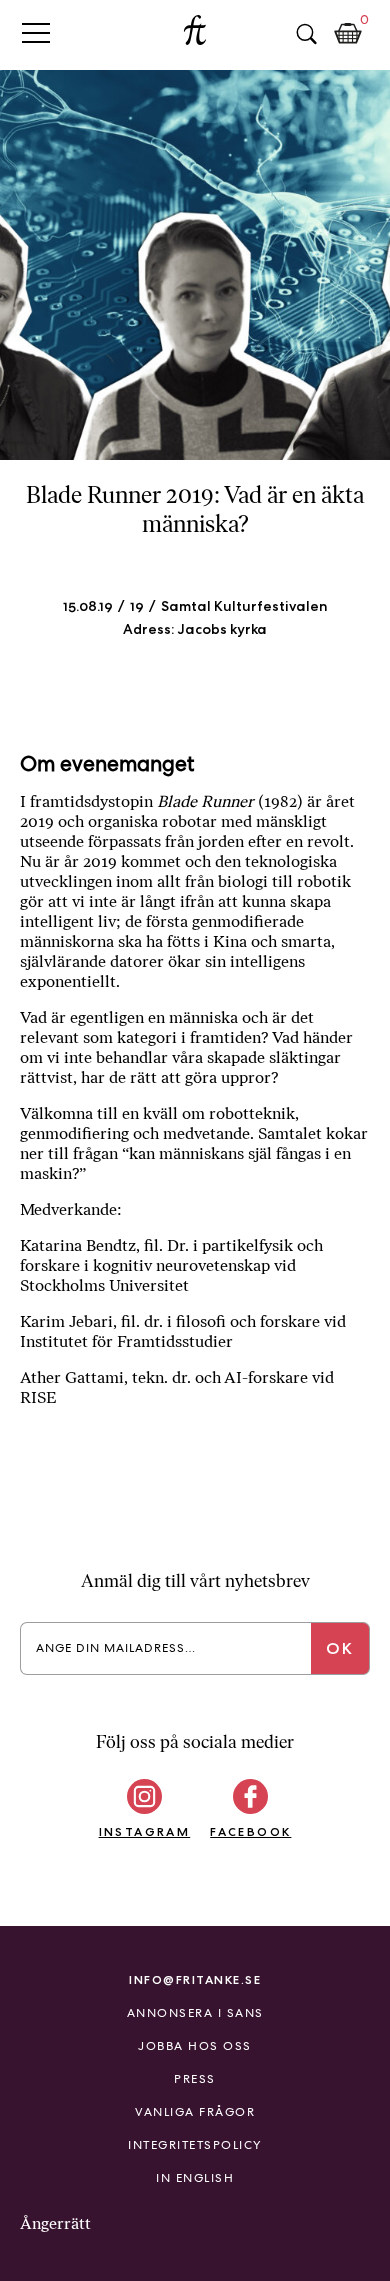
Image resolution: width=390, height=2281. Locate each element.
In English (195, 2178)
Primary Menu (36, 32)
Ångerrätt (55, 2223)
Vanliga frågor (195, 2112)
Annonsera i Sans (195, 2013)
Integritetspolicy (195, 2145)
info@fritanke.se (195, 1979)
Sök (306, 34)
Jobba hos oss (195, 2046)
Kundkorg (348, 34)
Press (195, 2079)
